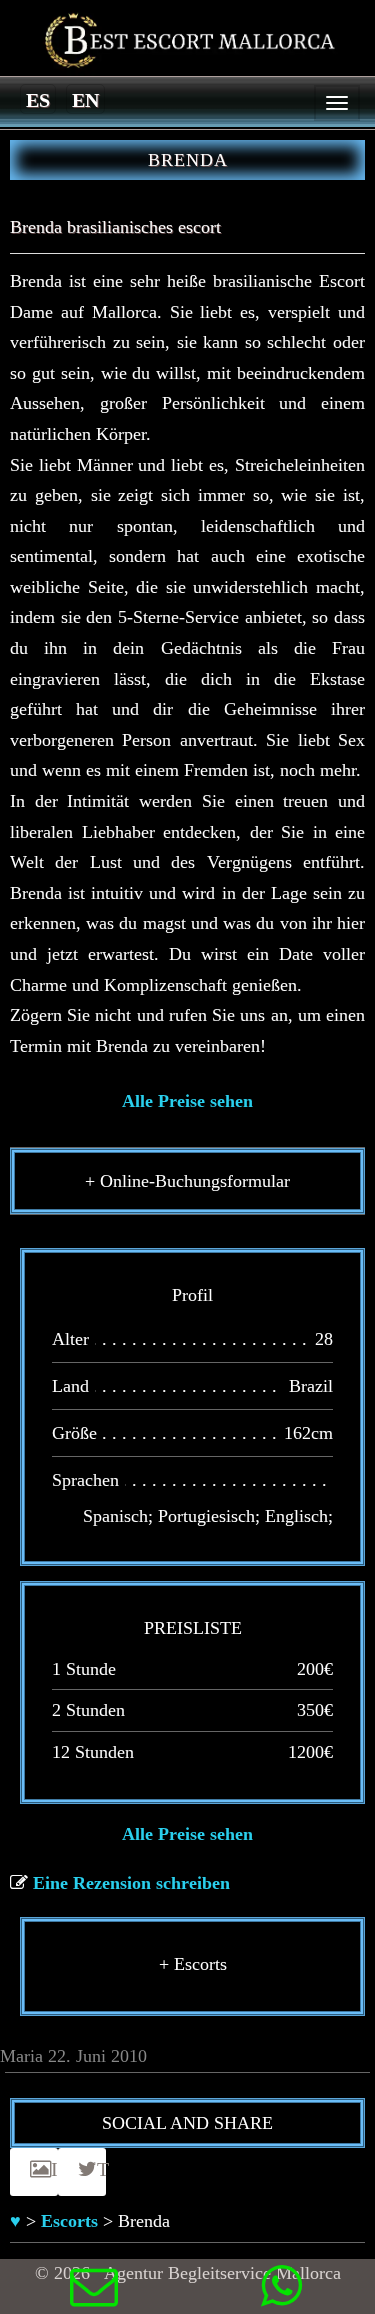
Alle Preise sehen (187, 1101)
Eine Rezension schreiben (131, 1883)
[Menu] (337, 103)
